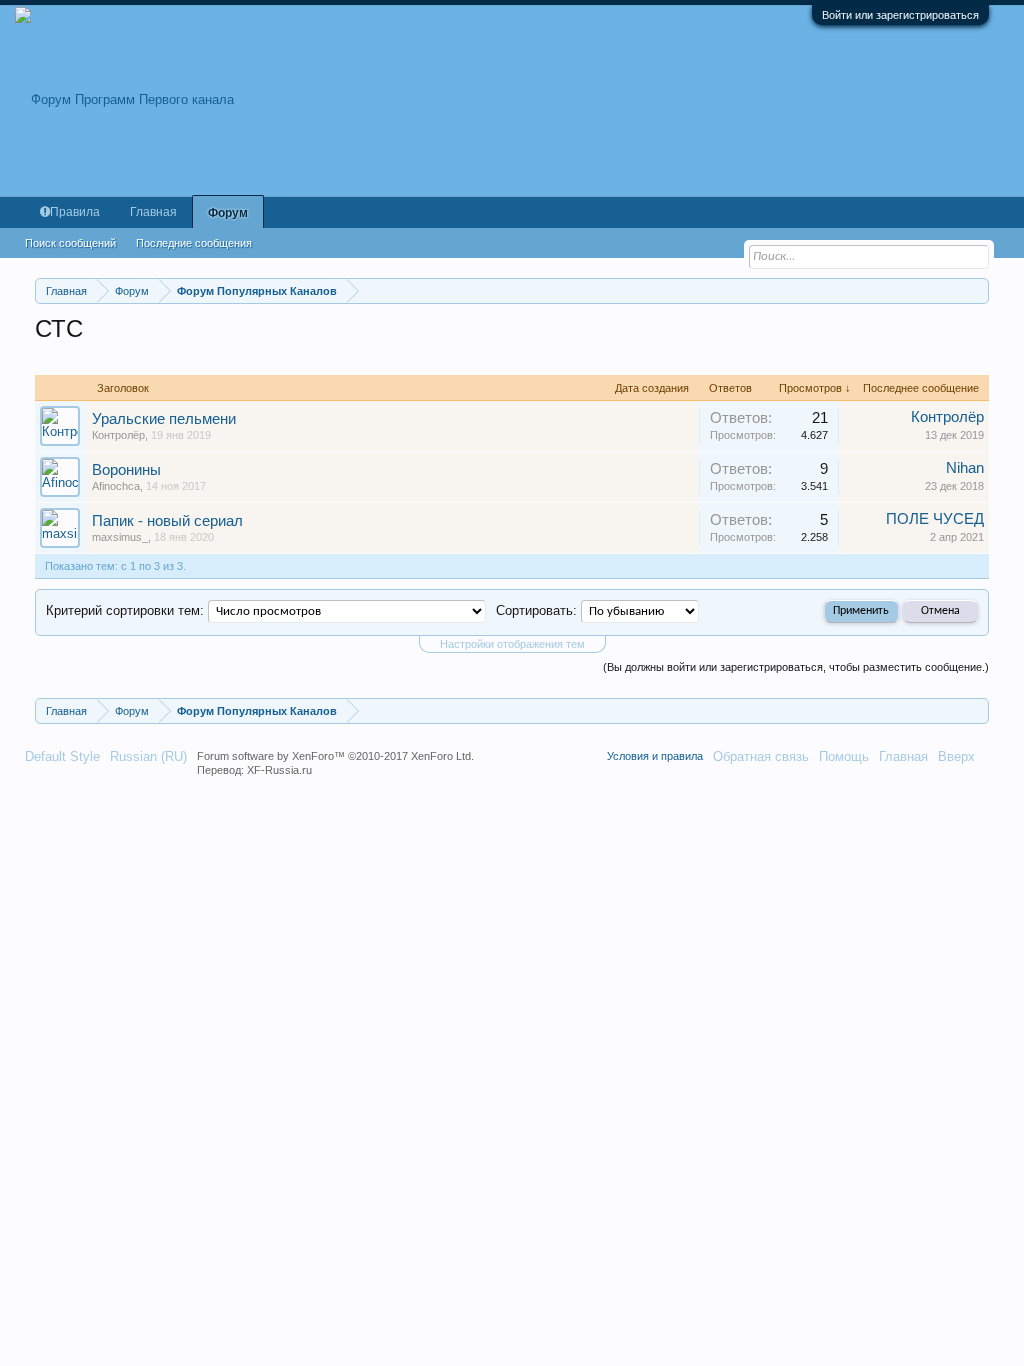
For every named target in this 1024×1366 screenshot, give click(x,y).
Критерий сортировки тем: (125, 610)
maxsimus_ (120, 537)
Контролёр (118, 435)
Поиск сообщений (70, 243)
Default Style (62, 756)
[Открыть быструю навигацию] (976, 290)
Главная (153, 212)
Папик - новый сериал (167, 521)
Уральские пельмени (164, 419)
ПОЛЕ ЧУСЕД (935, 519)
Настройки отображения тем (512, 644)
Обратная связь (761, 756)
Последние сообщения (194, 243)
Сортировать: (536, 610)
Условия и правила (655, 756)
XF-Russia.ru (279, 770)
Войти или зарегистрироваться (900, 15)
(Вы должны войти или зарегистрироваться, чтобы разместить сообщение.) (796, 667)
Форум (228, 213)
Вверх (956, 756)
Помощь (844, 756)
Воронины (126, 470)
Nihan (965, 468)
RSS (992, 756)
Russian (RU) (148, 756)
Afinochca (116, 486)
